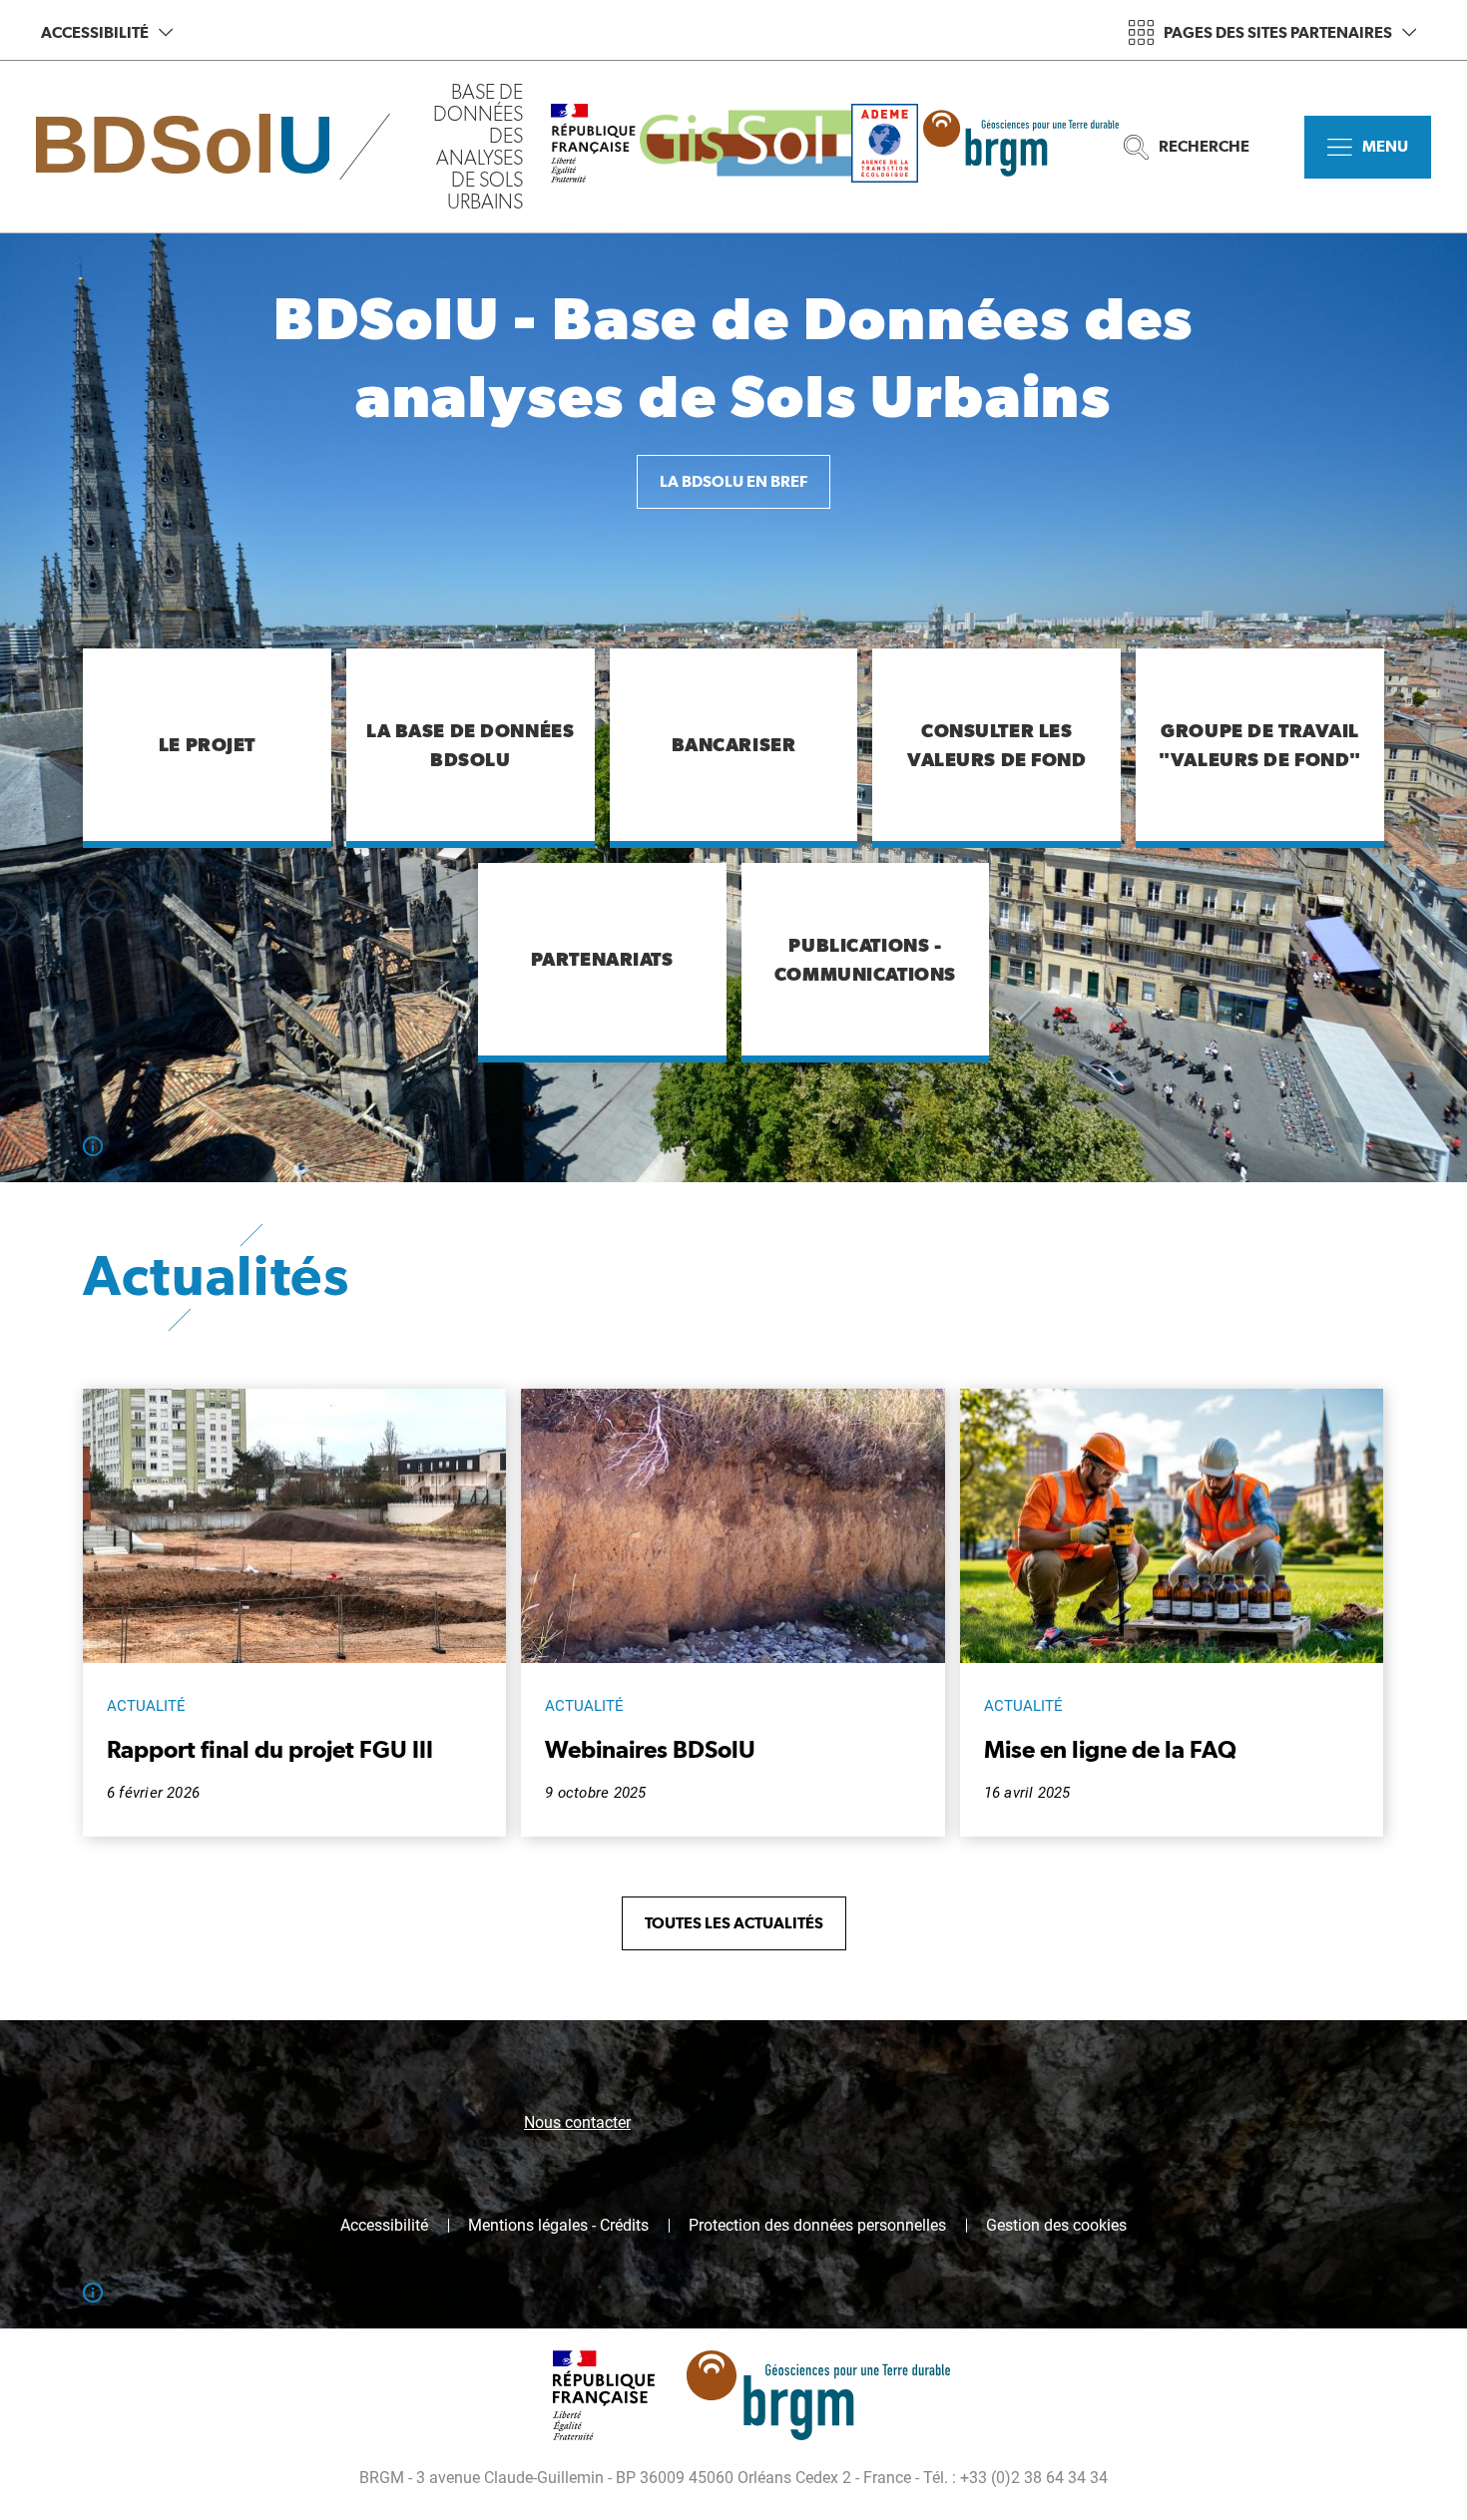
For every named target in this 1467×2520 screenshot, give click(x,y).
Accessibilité (95, 32)
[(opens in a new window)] (745, 147)
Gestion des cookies (1056, 2226)
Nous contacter (577, 2122)
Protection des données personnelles (817, 2226)
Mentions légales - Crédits (558, 2226)
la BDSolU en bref (733, 481)
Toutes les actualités (734, 1923)
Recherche (1204, 146)
